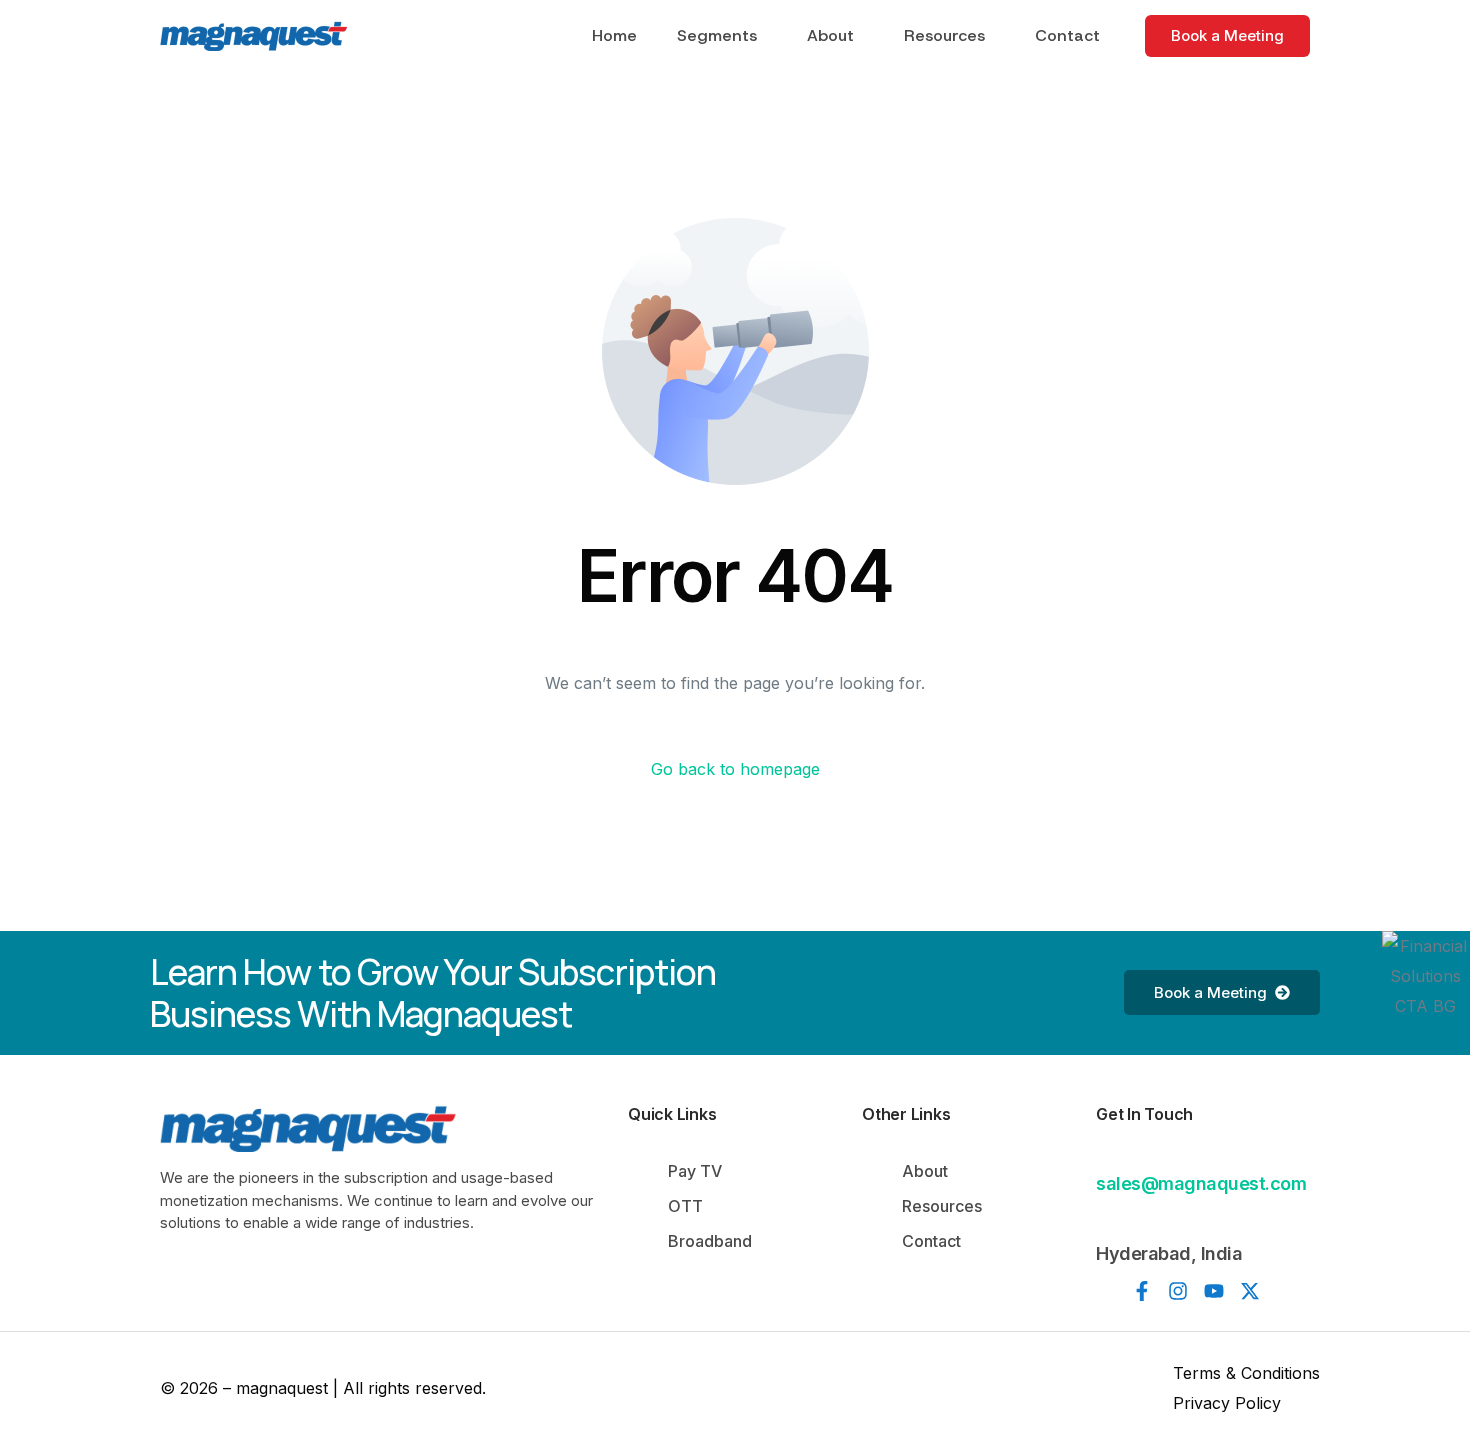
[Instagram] (1178, 1291)
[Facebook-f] (1142, 1291)
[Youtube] (1214, 1291)
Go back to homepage (735, 769)
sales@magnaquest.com (1201, 1183)
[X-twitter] (1250, 1291)
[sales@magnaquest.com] (1108, 1152)
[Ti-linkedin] (1106, 1291)
